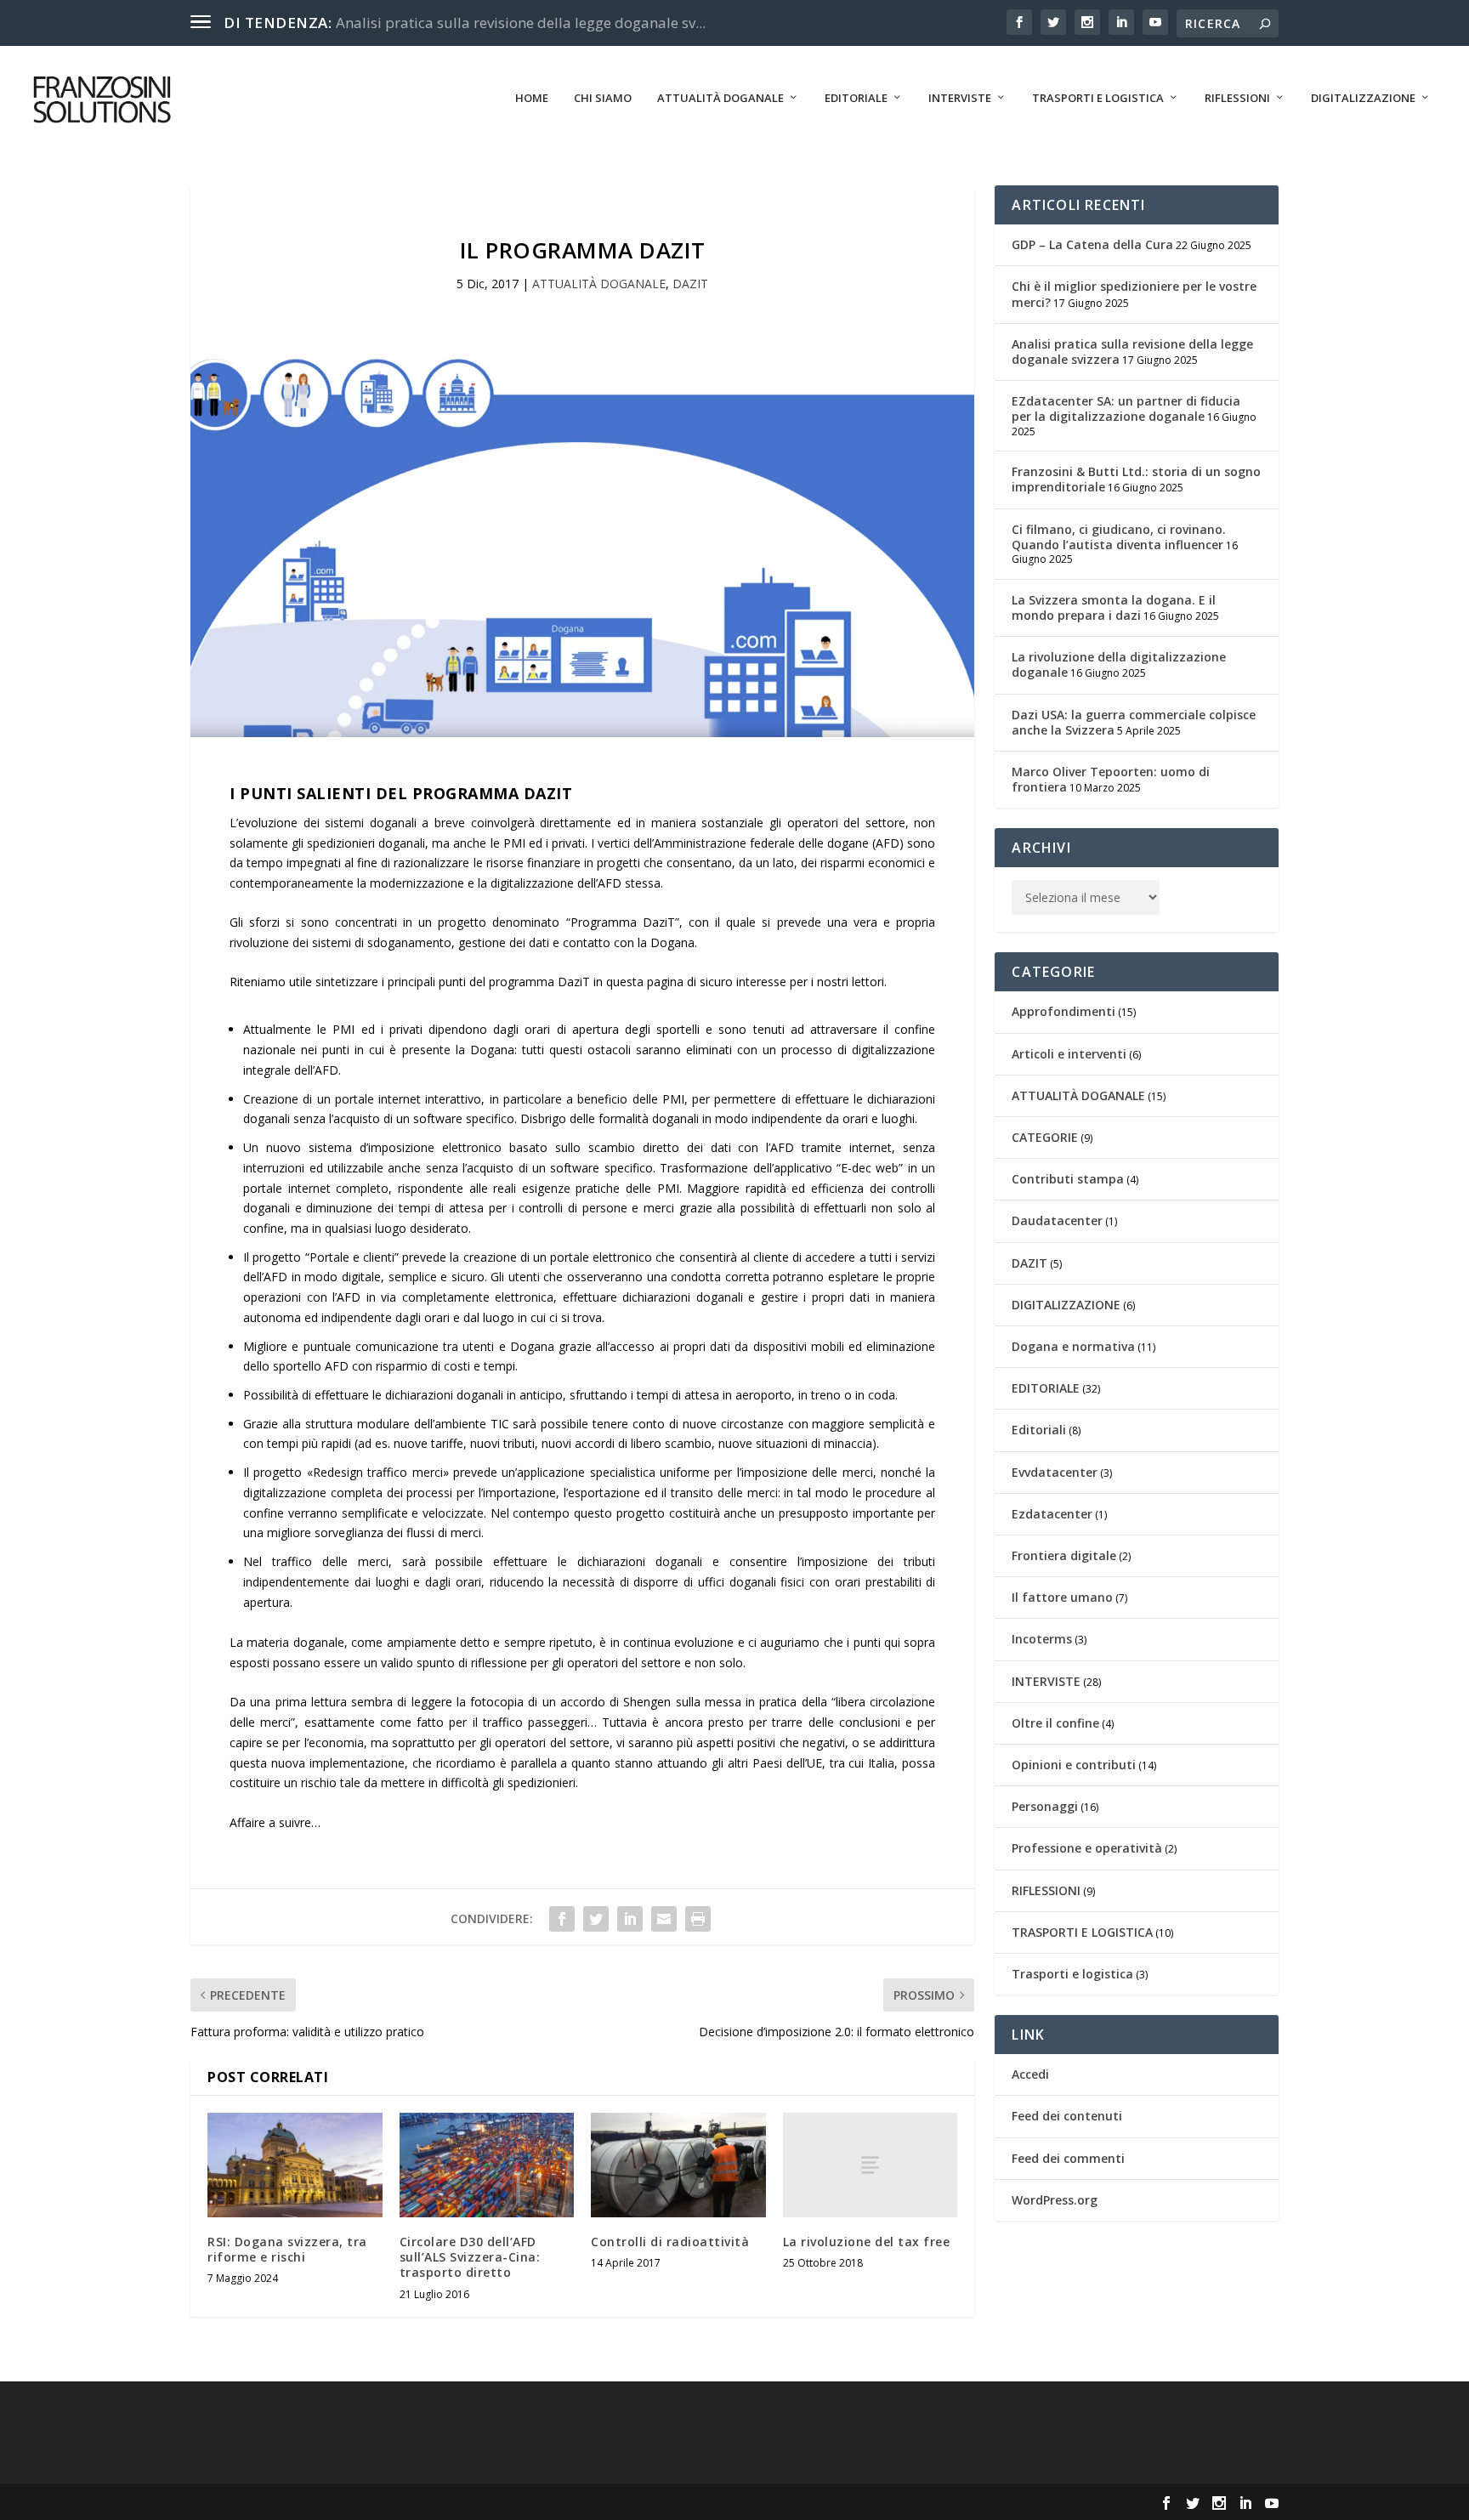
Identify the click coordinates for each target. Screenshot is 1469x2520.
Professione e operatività (1087, 1848)
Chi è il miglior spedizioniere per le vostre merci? (1134, 294)
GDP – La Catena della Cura (1092, 244)
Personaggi (1045, 1806)
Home (532, 98)
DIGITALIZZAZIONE (1363, 98)
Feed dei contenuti (1067, 2116)
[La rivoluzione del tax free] (871, 2165)
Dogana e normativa (1073, 1346)
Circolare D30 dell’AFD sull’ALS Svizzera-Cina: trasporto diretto (470, 2257)
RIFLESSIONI (1237, 98)
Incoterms (1042, 1639)
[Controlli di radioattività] (678, 2165)
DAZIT (690, 284)
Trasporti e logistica (1072, 1974)
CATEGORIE (1045, 1137)
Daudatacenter (1057, 1220)
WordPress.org (1055, 2200)
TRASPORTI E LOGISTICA (1098, 98)
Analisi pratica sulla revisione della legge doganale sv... (521, 23)
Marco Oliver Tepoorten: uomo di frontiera (1111, 779)
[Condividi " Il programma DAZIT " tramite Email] (664, 1919)
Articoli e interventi (1069, 1054)
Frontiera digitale (1064, 1555)
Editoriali (1039, 1430)
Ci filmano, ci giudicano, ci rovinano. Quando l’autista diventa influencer (1119, 537)
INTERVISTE (960, 98)
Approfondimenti (1063, 1011)
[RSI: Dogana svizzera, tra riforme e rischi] (295, 2165)
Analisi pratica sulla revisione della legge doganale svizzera (1132, 352)
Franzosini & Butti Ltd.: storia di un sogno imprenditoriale (1136, 479)
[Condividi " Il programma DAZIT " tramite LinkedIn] (630, 1919)
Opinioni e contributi (1074, 1765)
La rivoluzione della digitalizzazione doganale (1119, 664)
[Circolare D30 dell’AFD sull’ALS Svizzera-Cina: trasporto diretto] (487, 2165)
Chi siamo (603, 98)
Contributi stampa (1068, 1179)
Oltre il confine (1055, 1723)
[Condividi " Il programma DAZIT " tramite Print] (698, 1919)
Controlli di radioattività (670, 2242)
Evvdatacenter (1055, 1472)
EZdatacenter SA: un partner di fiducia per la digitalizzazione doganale (1126, 409)
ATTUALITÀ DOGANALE (720, 98)
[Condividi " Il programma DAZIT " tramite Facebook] (562, 1919)
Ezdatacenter (1052, 1514)
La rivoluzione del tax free (867, 2242)
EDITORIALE (856, 98)
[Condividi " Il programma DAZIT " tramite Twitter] (596, 1919)
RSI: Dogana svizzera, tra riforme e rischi (287, 2249)
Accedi (1030, 2074)
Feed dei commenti (1068, 2158)
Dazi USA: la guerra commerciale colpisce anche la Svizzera (1134, 722)
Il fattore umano (1062, 1597)
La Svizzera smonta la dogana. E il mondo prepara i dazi (1114, 607)
